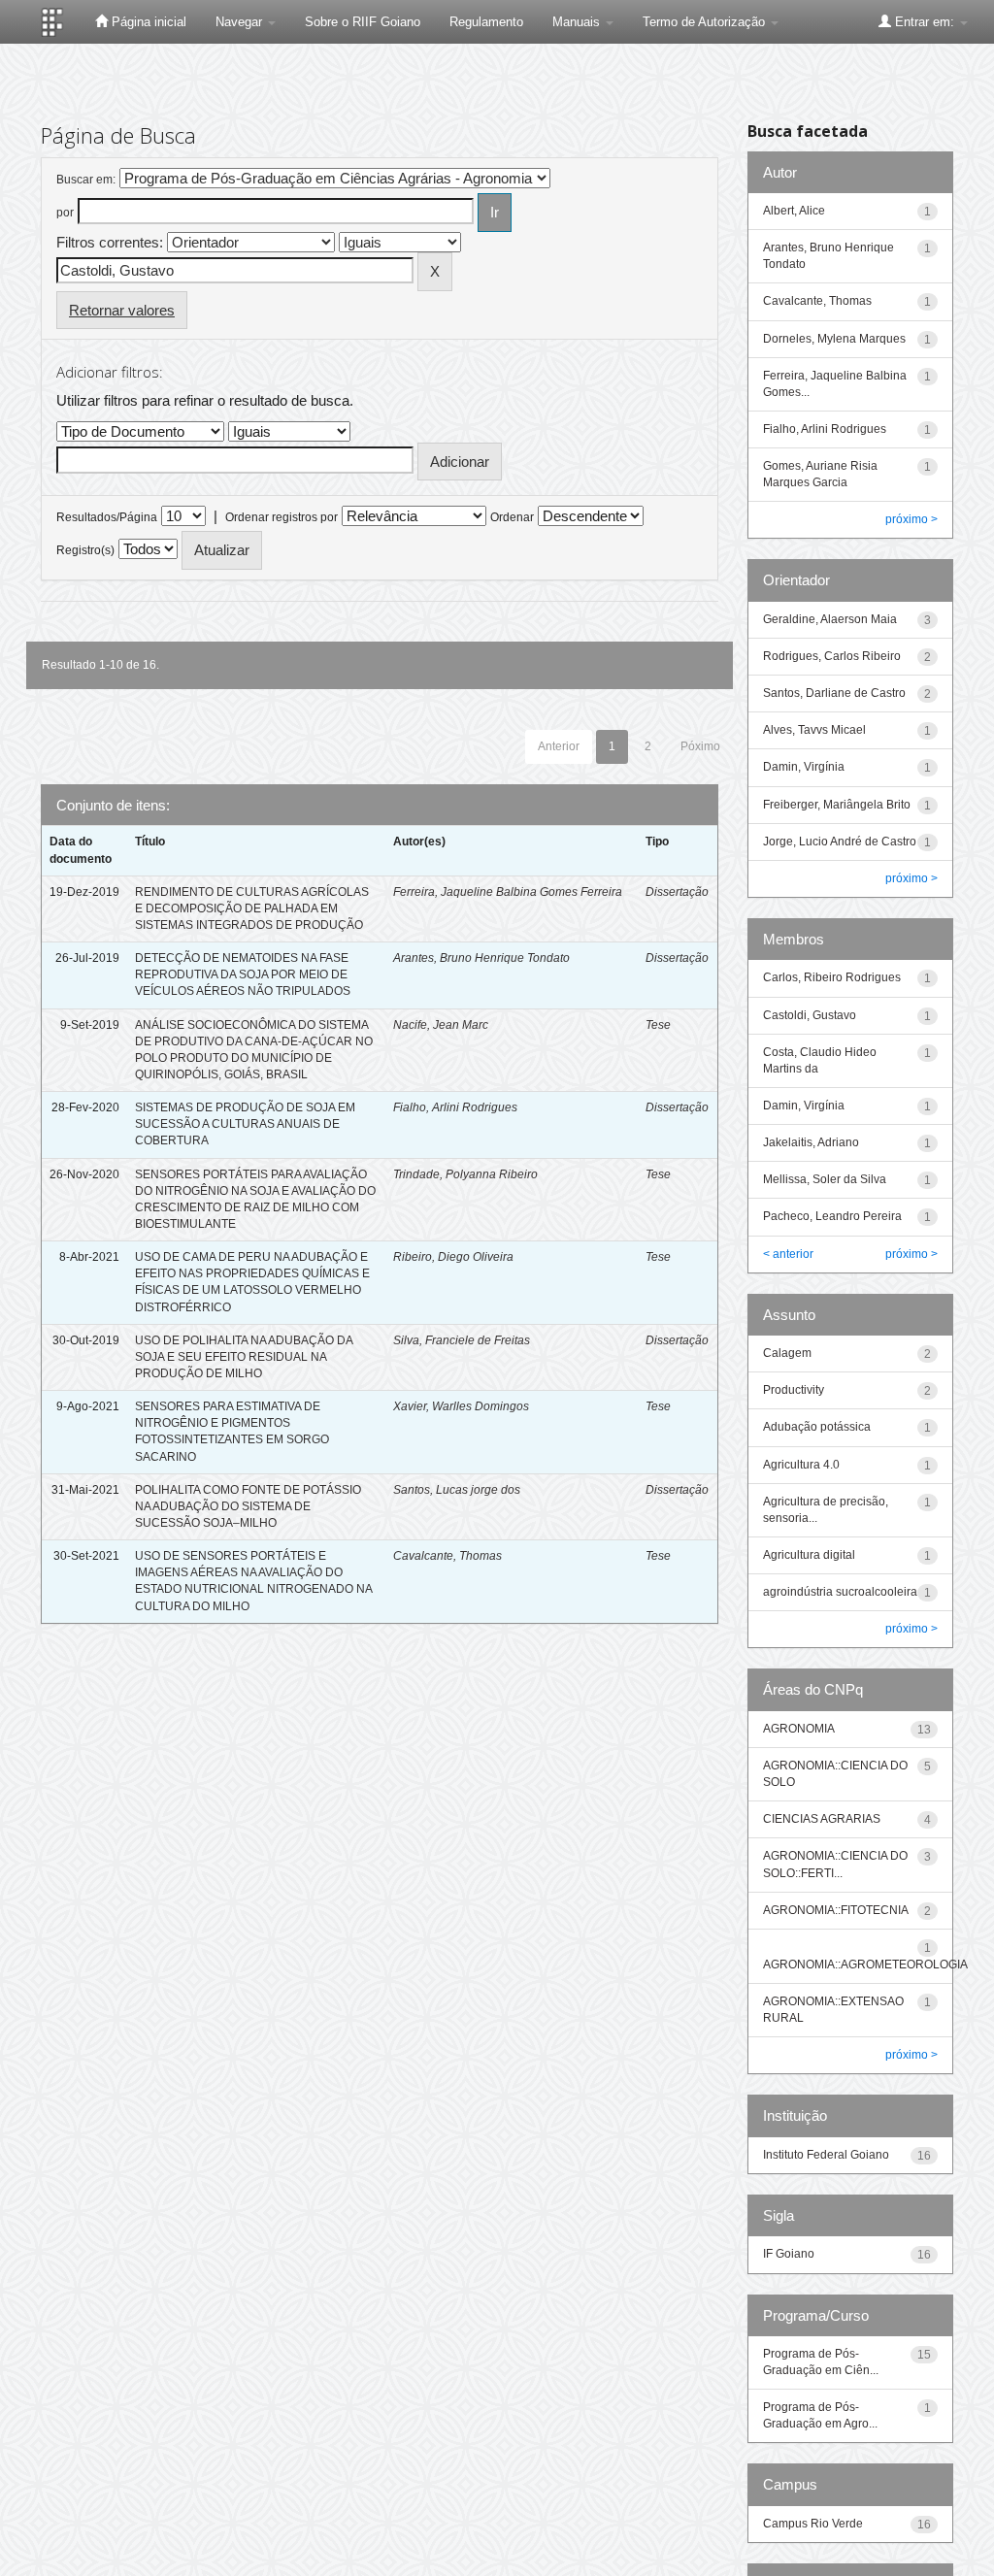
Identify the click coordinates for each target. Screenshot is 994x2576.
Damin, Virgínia (804, 767)
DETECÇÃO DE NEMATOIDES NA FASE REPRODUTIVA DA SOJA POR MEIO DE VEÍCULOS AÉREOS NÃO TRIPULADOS (243, 974)
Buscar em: (86, 180)
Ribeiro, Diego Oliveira (453, 1257)
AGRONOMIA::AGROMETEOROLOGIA (865, 1965)
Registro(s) (85, 550)
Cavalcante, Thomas (447, 1556)
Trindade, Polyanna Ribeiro (465, 1174)
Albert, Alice (794, 211)
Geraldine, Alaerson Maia (830, 619)
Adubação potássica (817, 1427)
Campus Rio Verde (813, 2524)
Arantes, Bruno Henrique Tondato (481, 958)
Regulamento (486, 22)
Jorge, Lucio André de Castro (840, 842)
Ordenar (512, 517)
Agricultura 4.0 (801, 1465)
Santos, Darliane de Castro (834, 693)
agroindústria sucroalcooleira (840, 1592)
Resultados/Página (107, 517)
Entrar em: (925, 22)
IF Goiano (789, 2254)
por (65, 213)
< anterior (788, 1254)
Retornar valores (122, 310)
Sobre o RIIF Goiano (363, 22)
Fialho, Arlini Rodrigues (455, 1107)
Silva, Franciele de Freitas (462, 1340)
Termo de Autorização (706, 22)
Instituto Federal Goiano (826, 2155)
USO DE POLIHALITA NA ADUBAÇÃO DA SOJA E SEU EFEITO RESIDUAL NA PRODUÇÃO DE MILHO (244, 1357)
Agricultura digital (809, 1555)
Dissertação (677, 892)
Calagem (787, 1353)
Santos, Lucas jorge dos (457, 1490)
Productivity (794, 1390)
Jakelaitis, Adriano (811, 1142)
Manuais (578, 22)
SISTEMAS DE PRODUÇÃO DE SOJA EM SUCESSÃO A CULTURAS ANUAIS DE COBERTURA (245, 1124)
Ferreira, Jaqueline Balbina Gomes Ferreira (508, 892)
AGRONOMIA (799, 1729)
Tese (658, 1025)
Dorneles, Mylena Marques (834, 339)
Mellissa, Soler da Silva (825, 1179)
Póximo (700, 746)
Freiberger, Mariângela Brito (837, 805)
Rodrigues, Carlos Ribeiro (832, 656)
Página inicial (147, 22)
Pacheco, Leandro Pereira (832, 1216)
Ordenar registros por (282, 517)
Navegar (241, 22)
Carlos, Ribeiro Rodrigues (832, 977)
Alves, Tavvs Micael (814, 730)
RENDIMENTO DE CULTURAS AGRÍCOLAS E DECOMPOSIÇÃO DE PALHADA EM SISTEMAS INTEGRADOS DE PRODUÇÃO (252, 908)
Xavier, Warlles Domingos (461, 1406)
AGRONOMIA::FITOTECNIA (836, 1910)
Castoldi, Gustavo (810, 1015)
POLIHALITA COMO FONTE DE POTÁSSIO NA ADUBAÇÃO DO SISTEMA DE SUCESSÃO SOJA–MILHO (248, 1506)
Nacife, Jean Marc (441, 1025)
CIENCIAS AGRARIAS (822, 1819)
